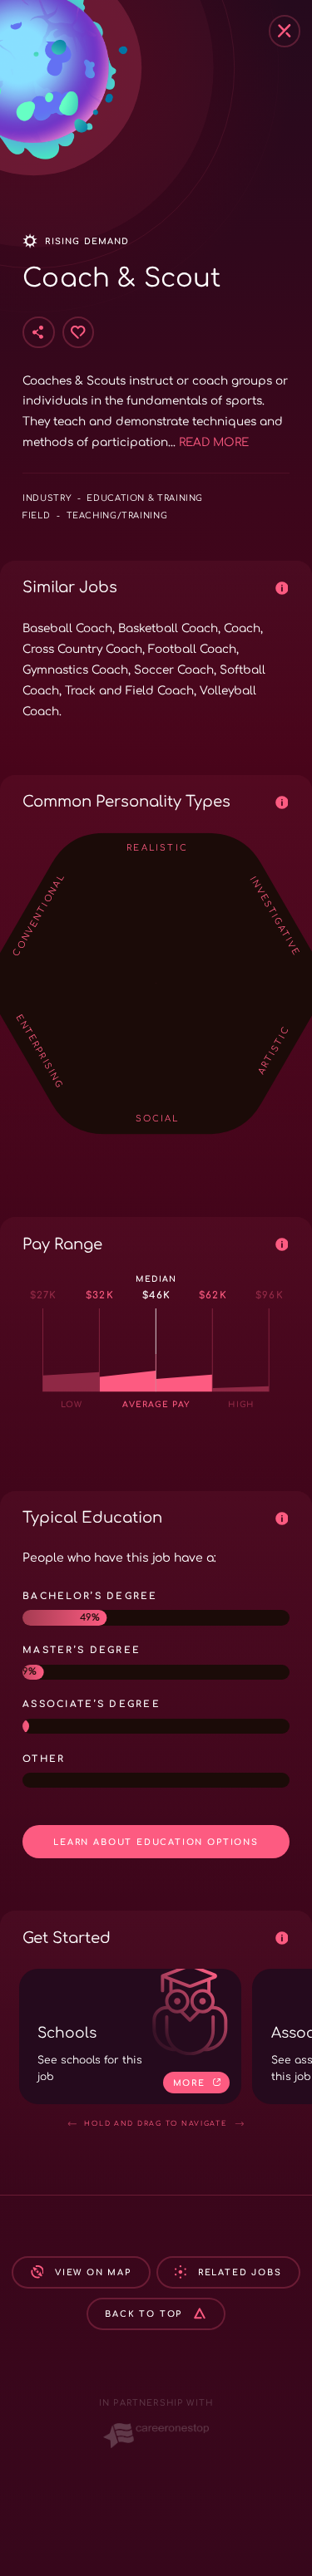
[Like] (78, 332)
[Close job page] (285, 31)
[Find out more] (281, 587)
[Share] (38, 332)
